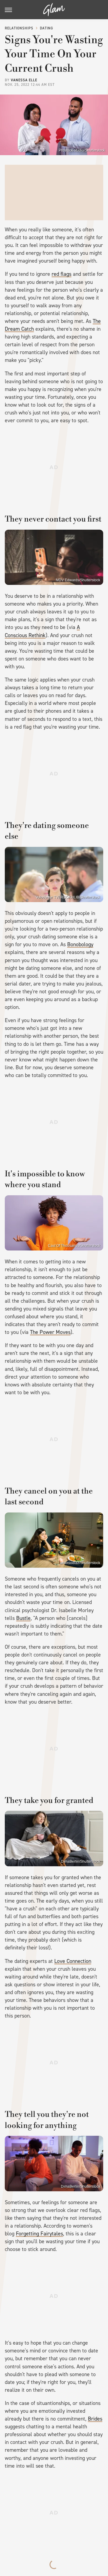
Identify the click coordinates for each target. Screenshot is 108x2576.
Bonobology (80, 944)
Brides (95, 2419)
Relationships (19, 28)
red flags (61, 274)
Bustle (23, 1618)
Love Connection (73, 1961)
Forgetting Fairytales (39, 2234)
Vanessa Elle (24, 80)
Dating (46, 28)
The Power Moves (50, 1332)
